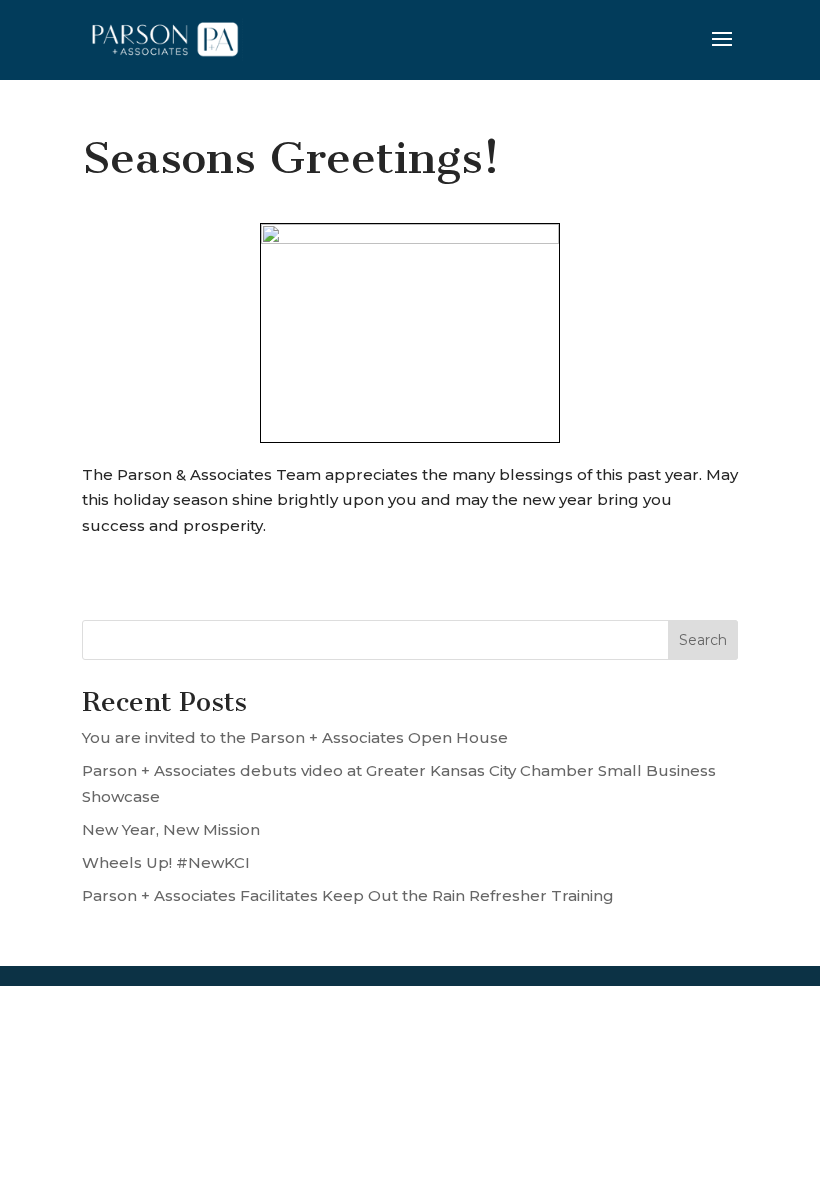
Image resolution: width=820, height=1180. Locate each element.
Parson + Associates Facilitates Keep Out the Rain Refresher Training (348, 895)
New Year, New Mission (171, 829)
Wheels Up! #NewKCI (166, 862)
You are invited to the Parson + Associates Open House (295, 737)
